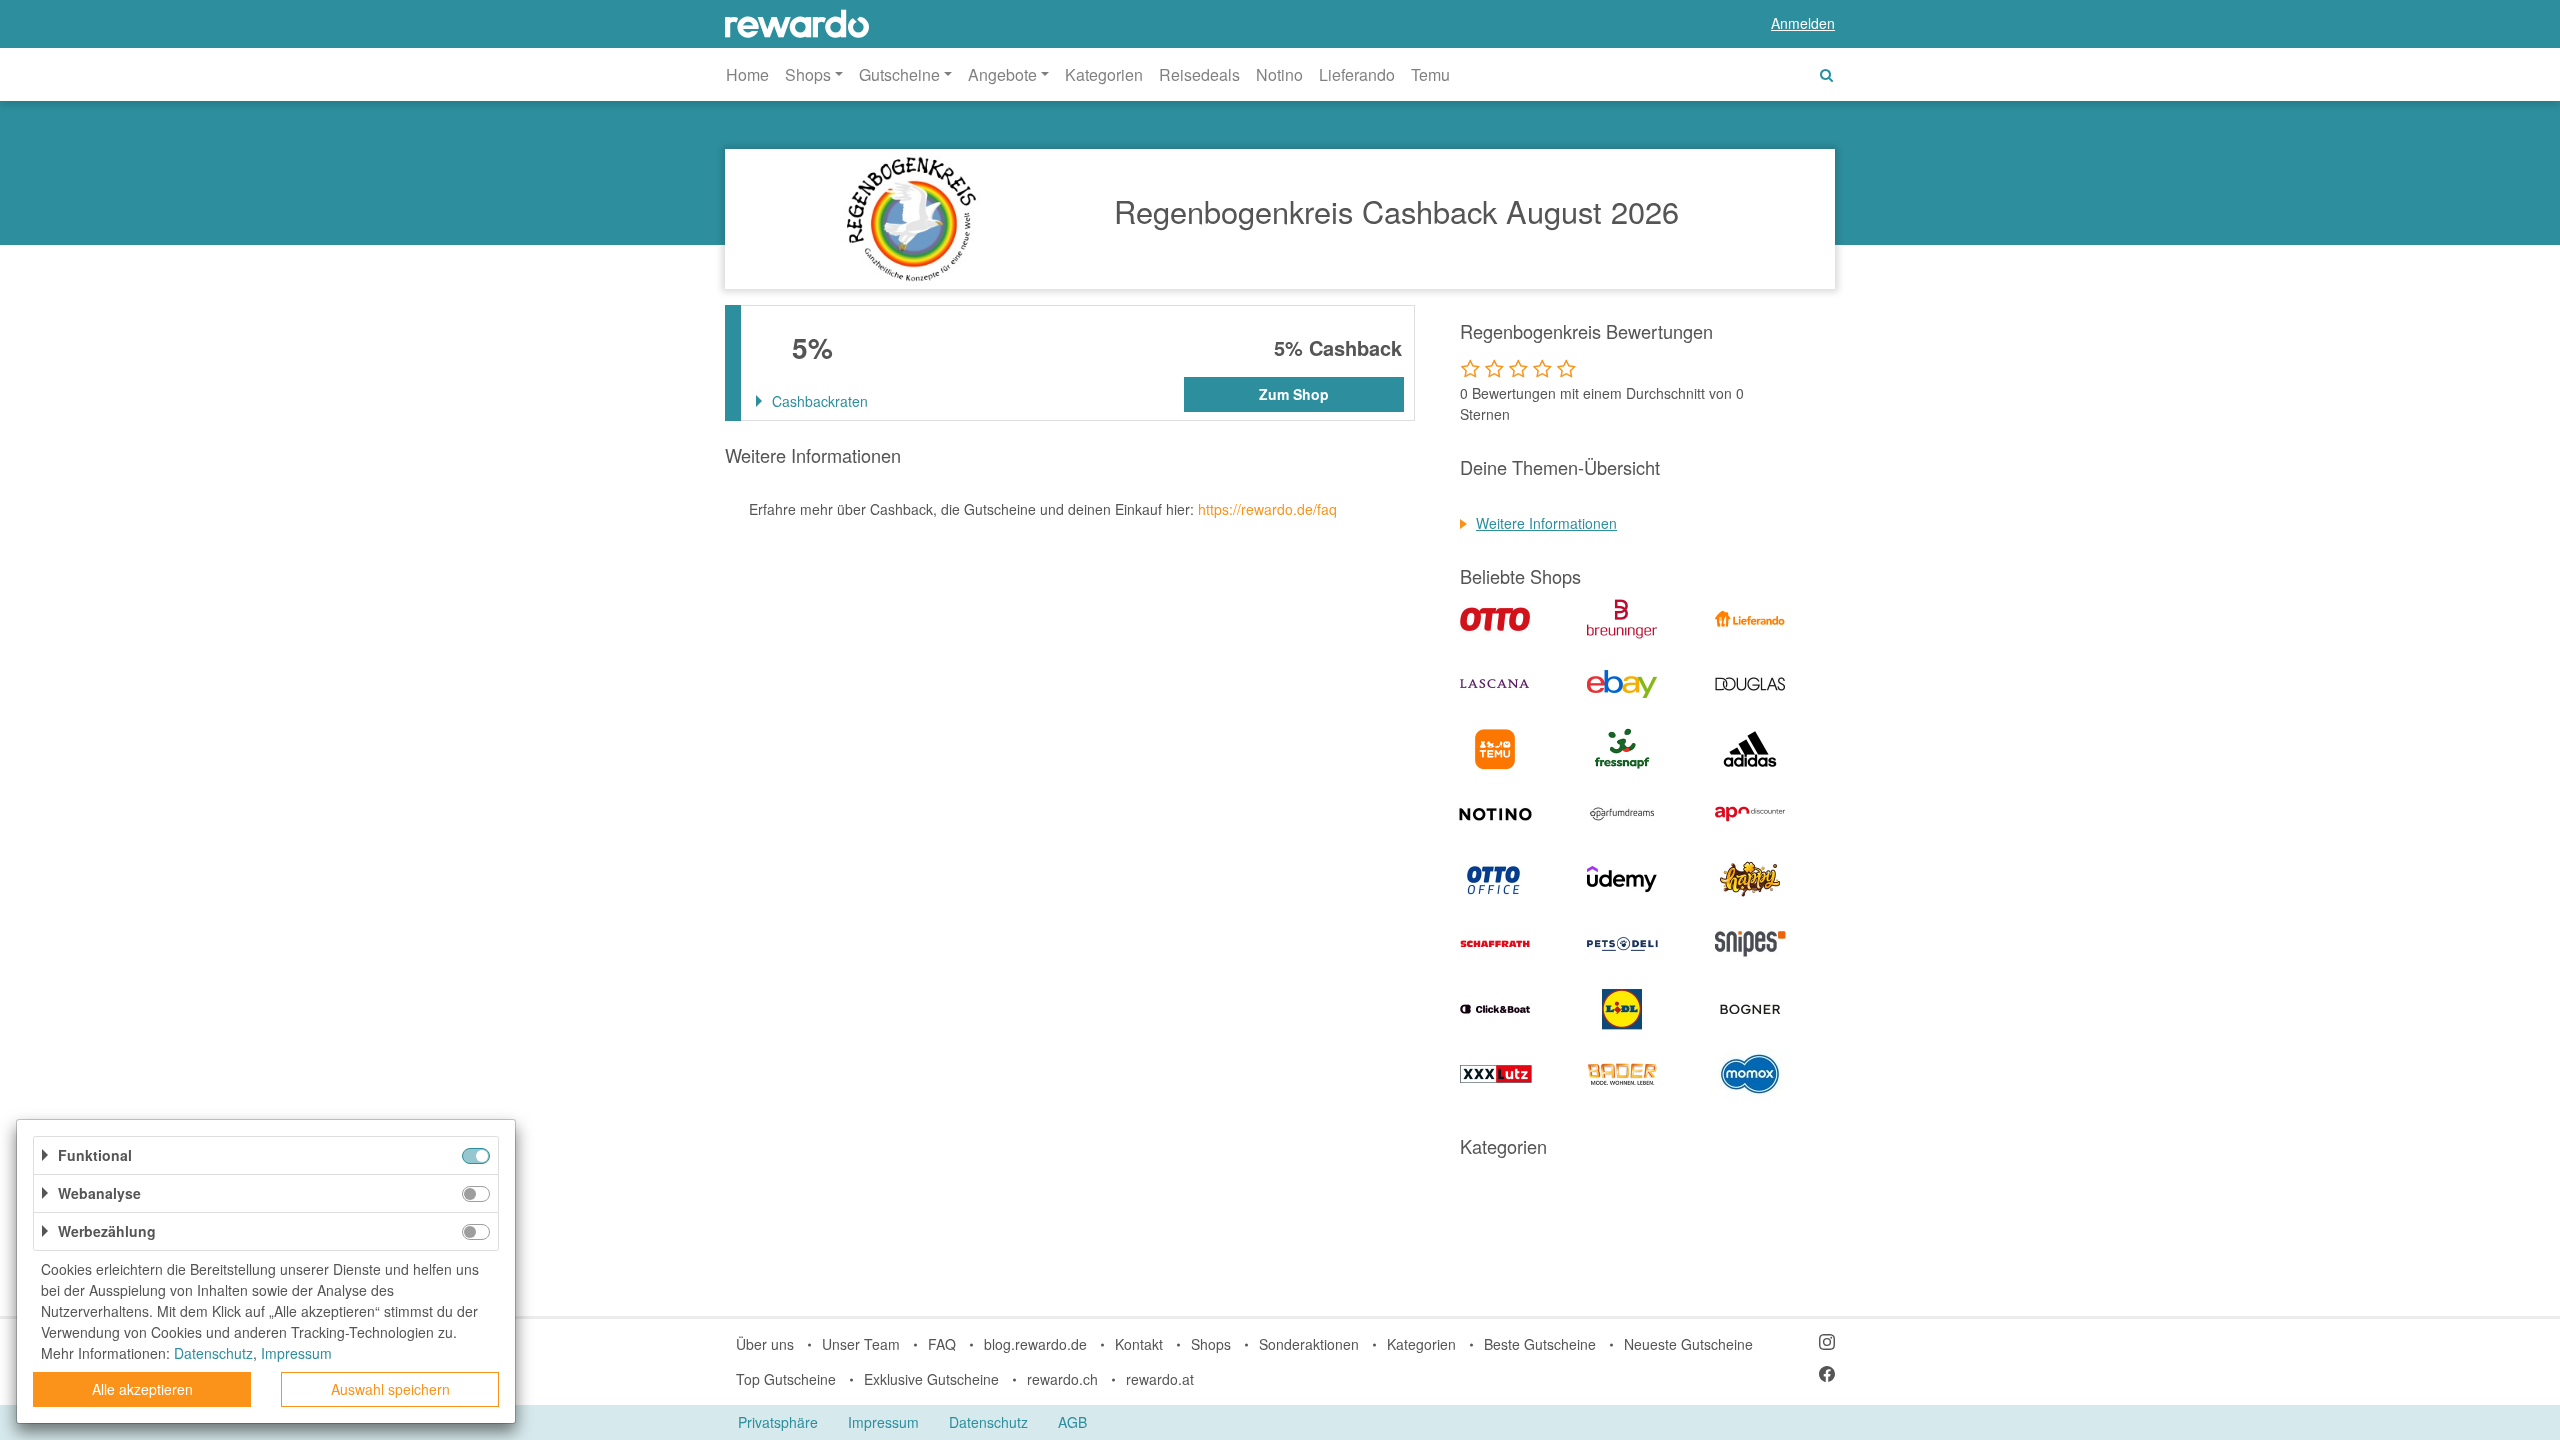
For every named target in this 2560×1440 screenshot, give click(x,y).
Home (747, 74)
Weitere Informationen (1546, 523)
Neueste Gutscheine (1688, 1344)
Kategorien (1104, 74)
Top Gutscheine (786, 1379)
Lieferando (1357, 74)
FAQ (942, 1344)
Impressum (883, 1422)
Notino (1279, 74)
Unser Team (861, 1344)
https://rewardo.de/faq (1267, 509)
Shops (1211, 1344)
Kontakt (1139, 1344)
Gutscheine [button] (899, 74)
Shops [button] (808, 74)
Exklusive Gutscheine (931, 1379)
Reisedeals (1199, 74)
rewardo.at (1160, 1379)
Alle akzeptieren (142, 1389)
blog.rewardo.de (1035, 1344)
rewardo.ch (1062, 1379)
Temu (1430, 74)
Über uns (765, 1344)
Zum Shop (1294, 394)
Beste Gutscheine (1540, 1344)
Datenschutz (988, 1422)
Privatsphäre (778, 1422)
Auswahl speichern (390, 1389)
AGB (1072, 1422)
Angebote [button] (1002, 74)
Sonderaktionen (1309, 1344)
